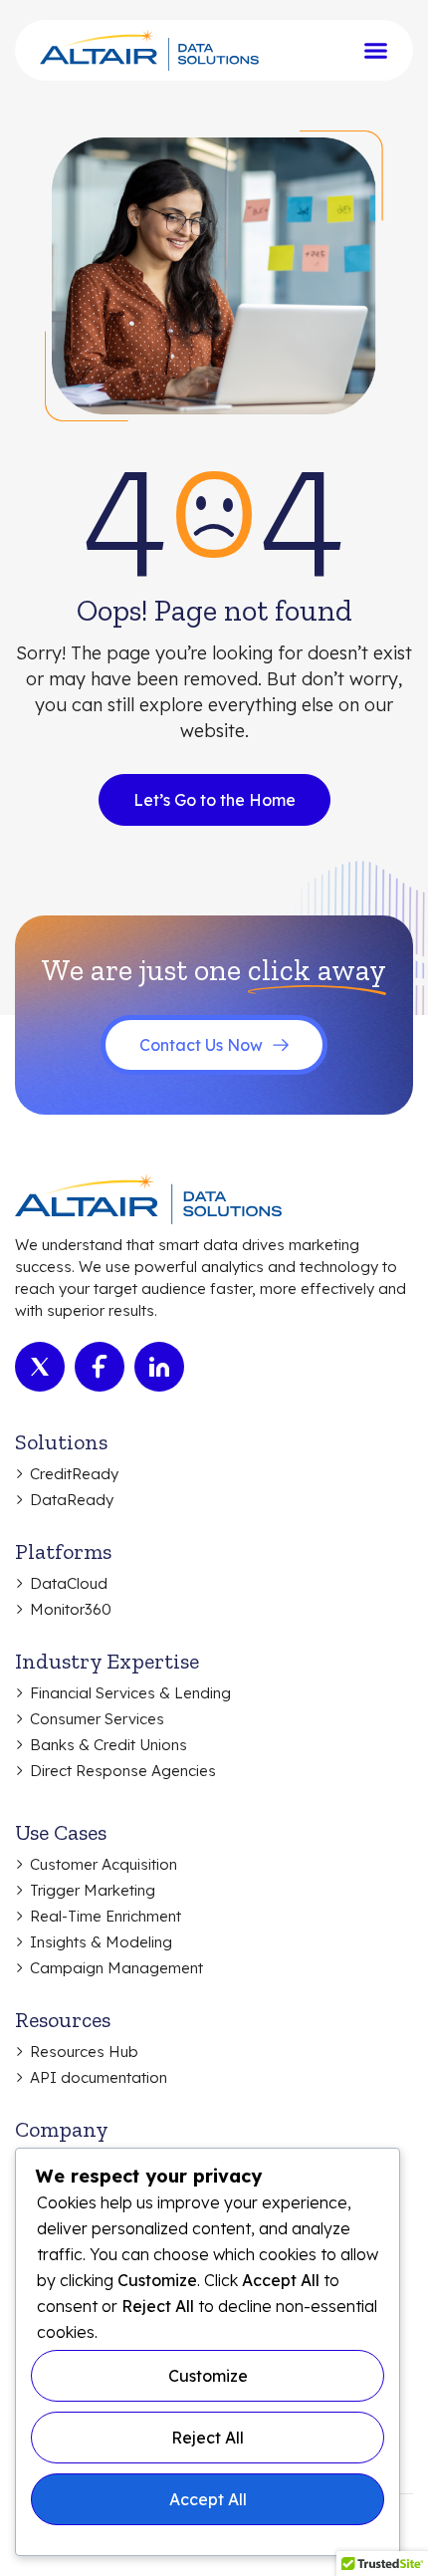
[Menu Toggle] (376, 50)
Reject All (208, 2438)
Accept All (208, 2499)
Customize (208, 2376)
